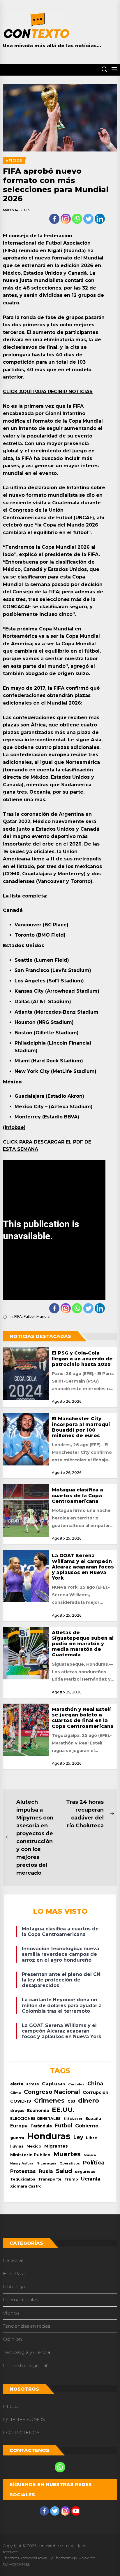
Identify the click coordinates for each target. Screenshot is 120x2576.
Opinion (12, 2339)
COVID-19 (21, 2101)
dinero (89, 2100)
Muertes (67, 2154)
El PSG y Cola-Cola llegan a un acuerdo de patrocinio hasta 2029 (82, 1358)
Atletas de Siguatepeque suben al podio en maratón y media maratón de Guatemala (83, 1644)
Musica (90, 2155)
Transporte (50, 2179)
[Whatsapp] (77, 219)
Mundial (43, 1316)
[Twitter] (88, 219)
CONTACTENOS (21, 2433)
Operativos (70, 2163)
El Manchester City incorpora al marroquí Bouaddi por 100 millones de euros (81, 1427)
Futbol (29, 1316)
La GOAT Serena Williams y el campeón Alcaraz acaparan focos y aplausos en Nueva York (83, 1567)
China (95, 2083)
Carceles (76, 2084)
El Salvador (73, 2119)
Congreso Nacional (52, 2092)
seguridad (85, 2172)
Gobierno (87, 2126)
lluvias (17, 2146)
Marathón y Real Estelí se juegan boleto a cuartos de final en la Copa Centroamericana (83, 1718)
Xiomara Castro (26, 2186)
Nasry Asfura (22, 2163)
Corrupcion (96, 2092)
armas (33, 2084)
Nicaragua (46, 2163)
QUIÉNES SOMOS (24, 2419)
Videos (11, 2313)
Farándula (41, 2126)
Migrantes (56, 2146)
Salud (64, 2171)
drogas (17, 2111)
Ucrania (91, 2179)
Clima (16, 2093)
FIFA (18, 1316)
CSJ (71, 2101)
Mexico (34, 2146)
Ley (78, 2137)
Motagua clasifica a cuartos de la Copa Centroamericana (77, 1495)
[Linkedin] (100, 219)
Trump (71, 2179)
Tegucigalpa (23, 2179)
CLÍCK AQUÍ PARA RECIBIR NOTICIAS (48, 392)
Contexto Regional (25, 2365)
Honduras (49, 2136)
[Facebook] (54, 219)
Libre (91, 2138)
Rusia (46, 2171)
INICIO (11, 2406)
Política (94, 2163)
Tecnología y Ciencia (27, 2352)
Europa (19, 2126)
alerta (17, 2084)
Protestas (23, 2171)
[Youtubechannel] (76, 2511)
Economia (38, 2110)
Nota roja (14, 2287)
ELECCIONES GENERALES (35, 2119)
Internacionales (21, 2300)
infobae (14, 1127)
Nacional (13, 2260)
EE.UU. (63, 2110)
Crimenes (49, 2100)
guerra (17, 2138)
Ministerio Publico (30, 2155)
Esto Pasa (14, 2273)
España (93, 2119)
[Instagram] (66, 219)
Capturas (54, 2084)
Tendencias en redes (27, 2326)
